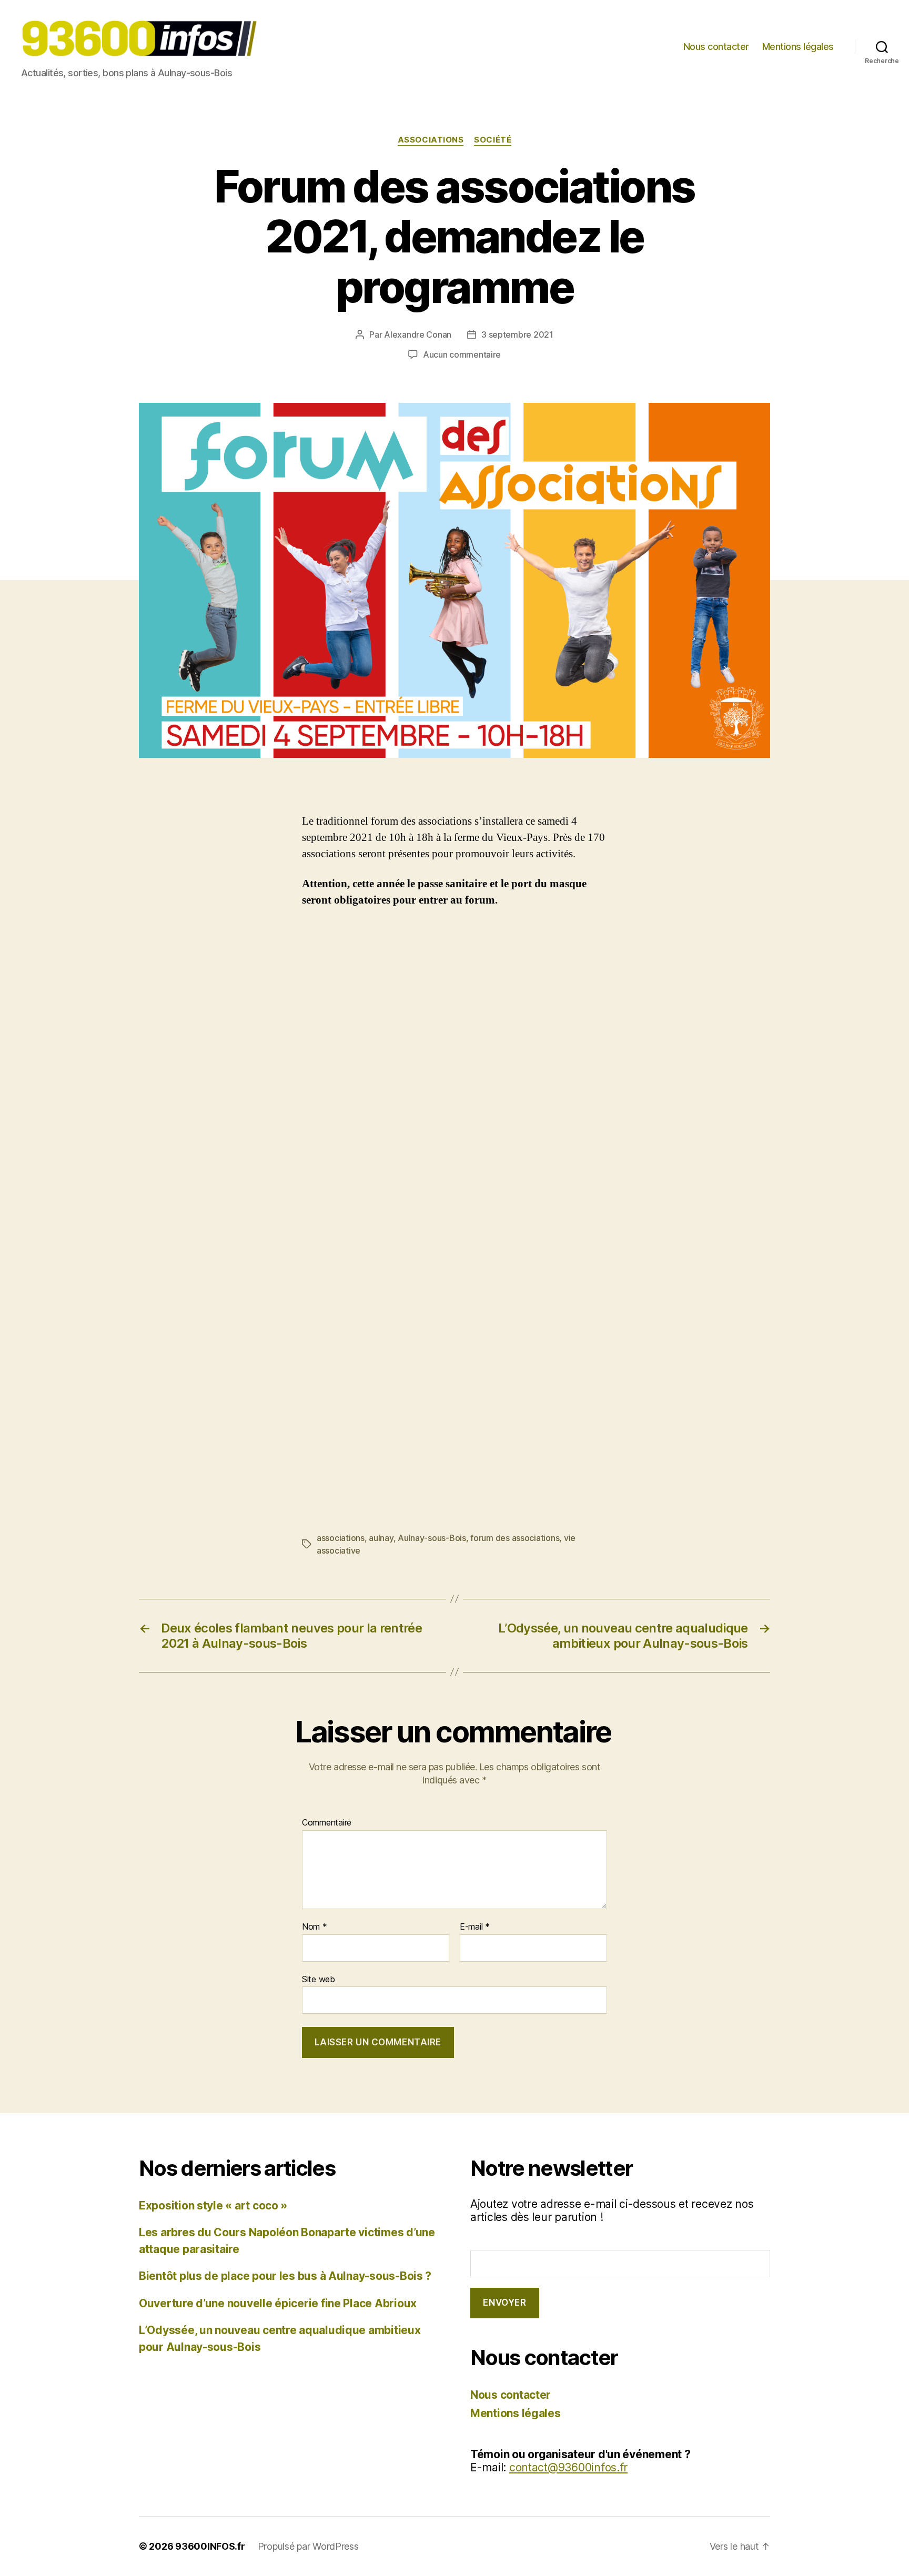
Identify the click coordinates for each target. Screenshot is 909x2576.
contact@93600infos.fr (568, 2467)
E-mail (475, 1927)
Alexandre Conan (418, 334)
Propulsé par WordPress (308, 2546)
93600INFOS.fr (210, 2546)
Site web (319, 1979)
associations (341, 1538)
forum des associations (515, 1538)
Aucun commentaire (462, 354)
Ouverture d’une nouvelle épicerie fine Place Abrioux (278, 2303)
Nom (315, 1927)
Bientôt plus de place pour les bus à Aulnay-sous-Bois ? (285, 2276)
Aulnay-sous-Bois (432, 1538)
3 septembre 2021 (517, 334)
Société (493, 140)
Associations (431, 140)
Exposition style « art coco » (213, 2205)
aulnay (381, 1538)
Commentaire (327, 1823)
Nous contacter (716, 47)
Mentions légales (798, 47)
